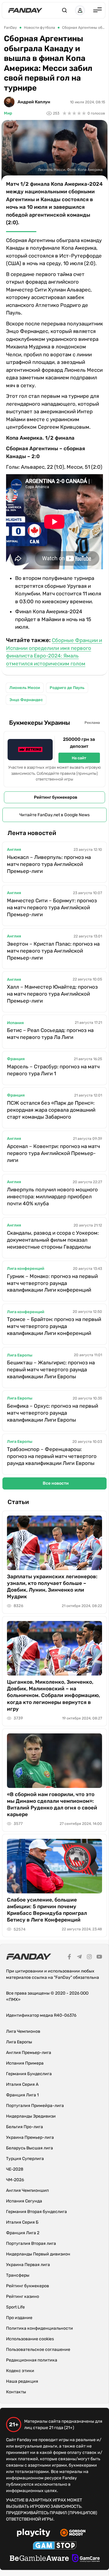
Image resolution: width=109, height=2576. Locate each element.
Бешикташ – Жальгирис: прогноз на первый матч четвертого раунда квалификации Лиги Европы (51, 1370)
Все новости (56, 1483)
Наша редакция (22, 2381)
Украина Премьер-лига (30, 2137)
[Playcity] (34, 2533)
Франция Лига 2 (23, 2233)
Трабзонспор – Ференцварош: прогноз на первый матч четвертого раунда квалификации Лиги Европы (52, 1456)
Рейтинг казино (23, 2296)
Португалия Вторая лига (31, 2243)
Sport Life (15, 2307)
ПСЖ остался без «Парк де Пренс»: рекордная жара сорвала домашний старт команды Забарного (51, 1110)
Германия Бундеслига (29, 2074)
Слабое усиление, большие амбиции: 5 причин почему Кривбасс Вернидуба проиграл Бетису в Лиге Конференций (47, 1910)
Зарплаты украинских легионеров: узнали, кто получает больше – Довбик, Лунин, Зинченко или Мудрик (52, 1586)
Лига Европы (20, 1355)
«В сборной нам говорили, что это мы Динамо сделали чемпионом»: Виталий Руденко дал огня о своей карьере (52, 1804)
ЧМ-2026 (15, 2180)
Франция (16, 1059)
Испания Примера (25, 2063)
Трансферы (18, 2275)
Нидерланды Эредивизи (31, 2116)
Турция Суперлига (25, 2159)
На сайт (79, 758)
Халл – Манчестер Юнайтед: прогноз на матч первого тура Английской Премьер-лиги (52, 994)
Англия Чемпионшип (27, 2190)
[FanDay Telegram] (79, 1958)
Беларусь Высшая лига (30, 2148)
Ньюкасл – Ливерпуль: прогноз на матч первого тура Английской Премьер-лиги (49, 864)
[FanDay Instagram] (89, 1958)
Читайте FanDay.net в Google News (54, 815)
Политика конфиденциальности (40, 2328)
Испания (15, 1023)
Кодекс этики (20, 2371)
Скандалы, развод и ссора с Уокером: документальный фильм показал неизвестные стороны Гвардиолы (53, 1240)
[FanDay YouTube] (99, 1958)
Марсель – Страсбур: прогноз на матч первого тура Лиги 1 (53, 1070)
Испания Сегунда (24, 2201)
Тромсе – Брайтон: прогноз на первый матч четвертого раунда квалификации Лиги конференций (54, 1326)
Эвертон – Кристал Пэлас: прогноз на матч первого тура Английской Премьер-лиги (53, 951)
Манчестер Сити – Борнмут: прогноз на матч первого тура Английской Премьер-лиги (52, 907)
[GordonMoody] (73, 2534)
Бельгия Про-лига (25, 2127)
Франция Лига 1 (22, 2095)
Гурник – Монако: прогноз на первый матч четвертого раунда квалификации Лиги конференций (52, 1283)
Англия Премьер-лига (29, 2053)
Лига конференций (26, 1268)
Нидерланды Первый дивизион (38, 2254)
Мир (8, 113)
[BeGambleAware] (39, 2559)
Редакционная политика (32, 2360)
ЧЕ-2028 (15, 2169)
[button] (64, 10)
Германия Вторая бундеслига (36, 2212)
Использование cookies (30, 2339)
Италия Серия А (22, 2084)
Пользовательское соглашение (38, 2350)
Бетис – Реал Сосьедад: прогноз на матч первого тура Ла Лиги (50, 1034)
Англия (14, 849)
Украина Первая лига (28, 2265)
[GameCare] (86, 2559)
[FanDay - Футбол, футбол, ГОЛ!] (25, 10)
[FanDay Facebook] (69, 1958)
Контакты (16, 2392)
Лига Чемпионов (23, 2031)
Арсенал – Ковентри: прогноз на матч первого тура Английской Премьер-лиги (53, 1153)
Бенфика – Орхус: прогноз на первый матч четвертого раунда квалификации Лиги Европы (53, 1413)
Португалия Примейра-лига (35, 2106)
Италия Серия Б (22, 2222)
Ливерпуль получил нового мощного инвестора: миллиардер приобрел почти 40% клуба (52, 1196)
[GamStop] (55, 2546)
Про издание (19, 2318)
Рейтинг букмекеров (56, 797)
